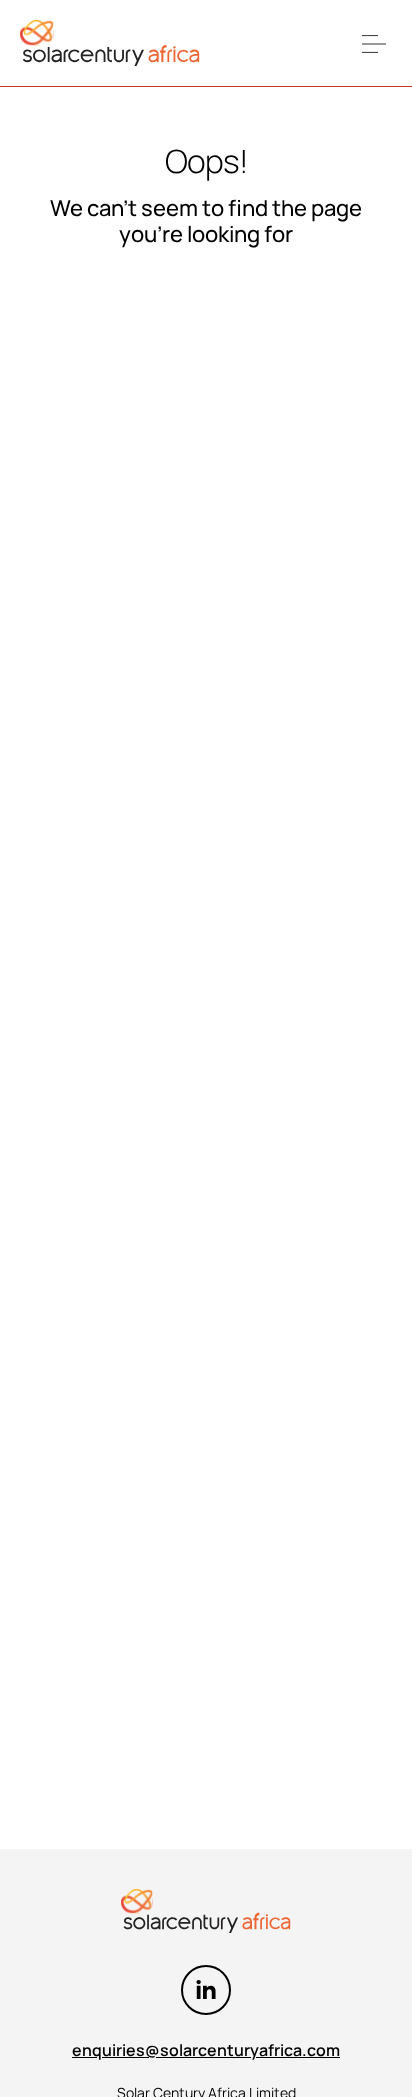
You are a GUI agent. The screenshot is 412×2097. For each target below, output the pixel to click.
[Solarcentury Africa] (110, 43)
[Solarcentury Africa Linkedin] (206, 1990)
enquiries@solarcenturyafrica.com (206, 2050)
